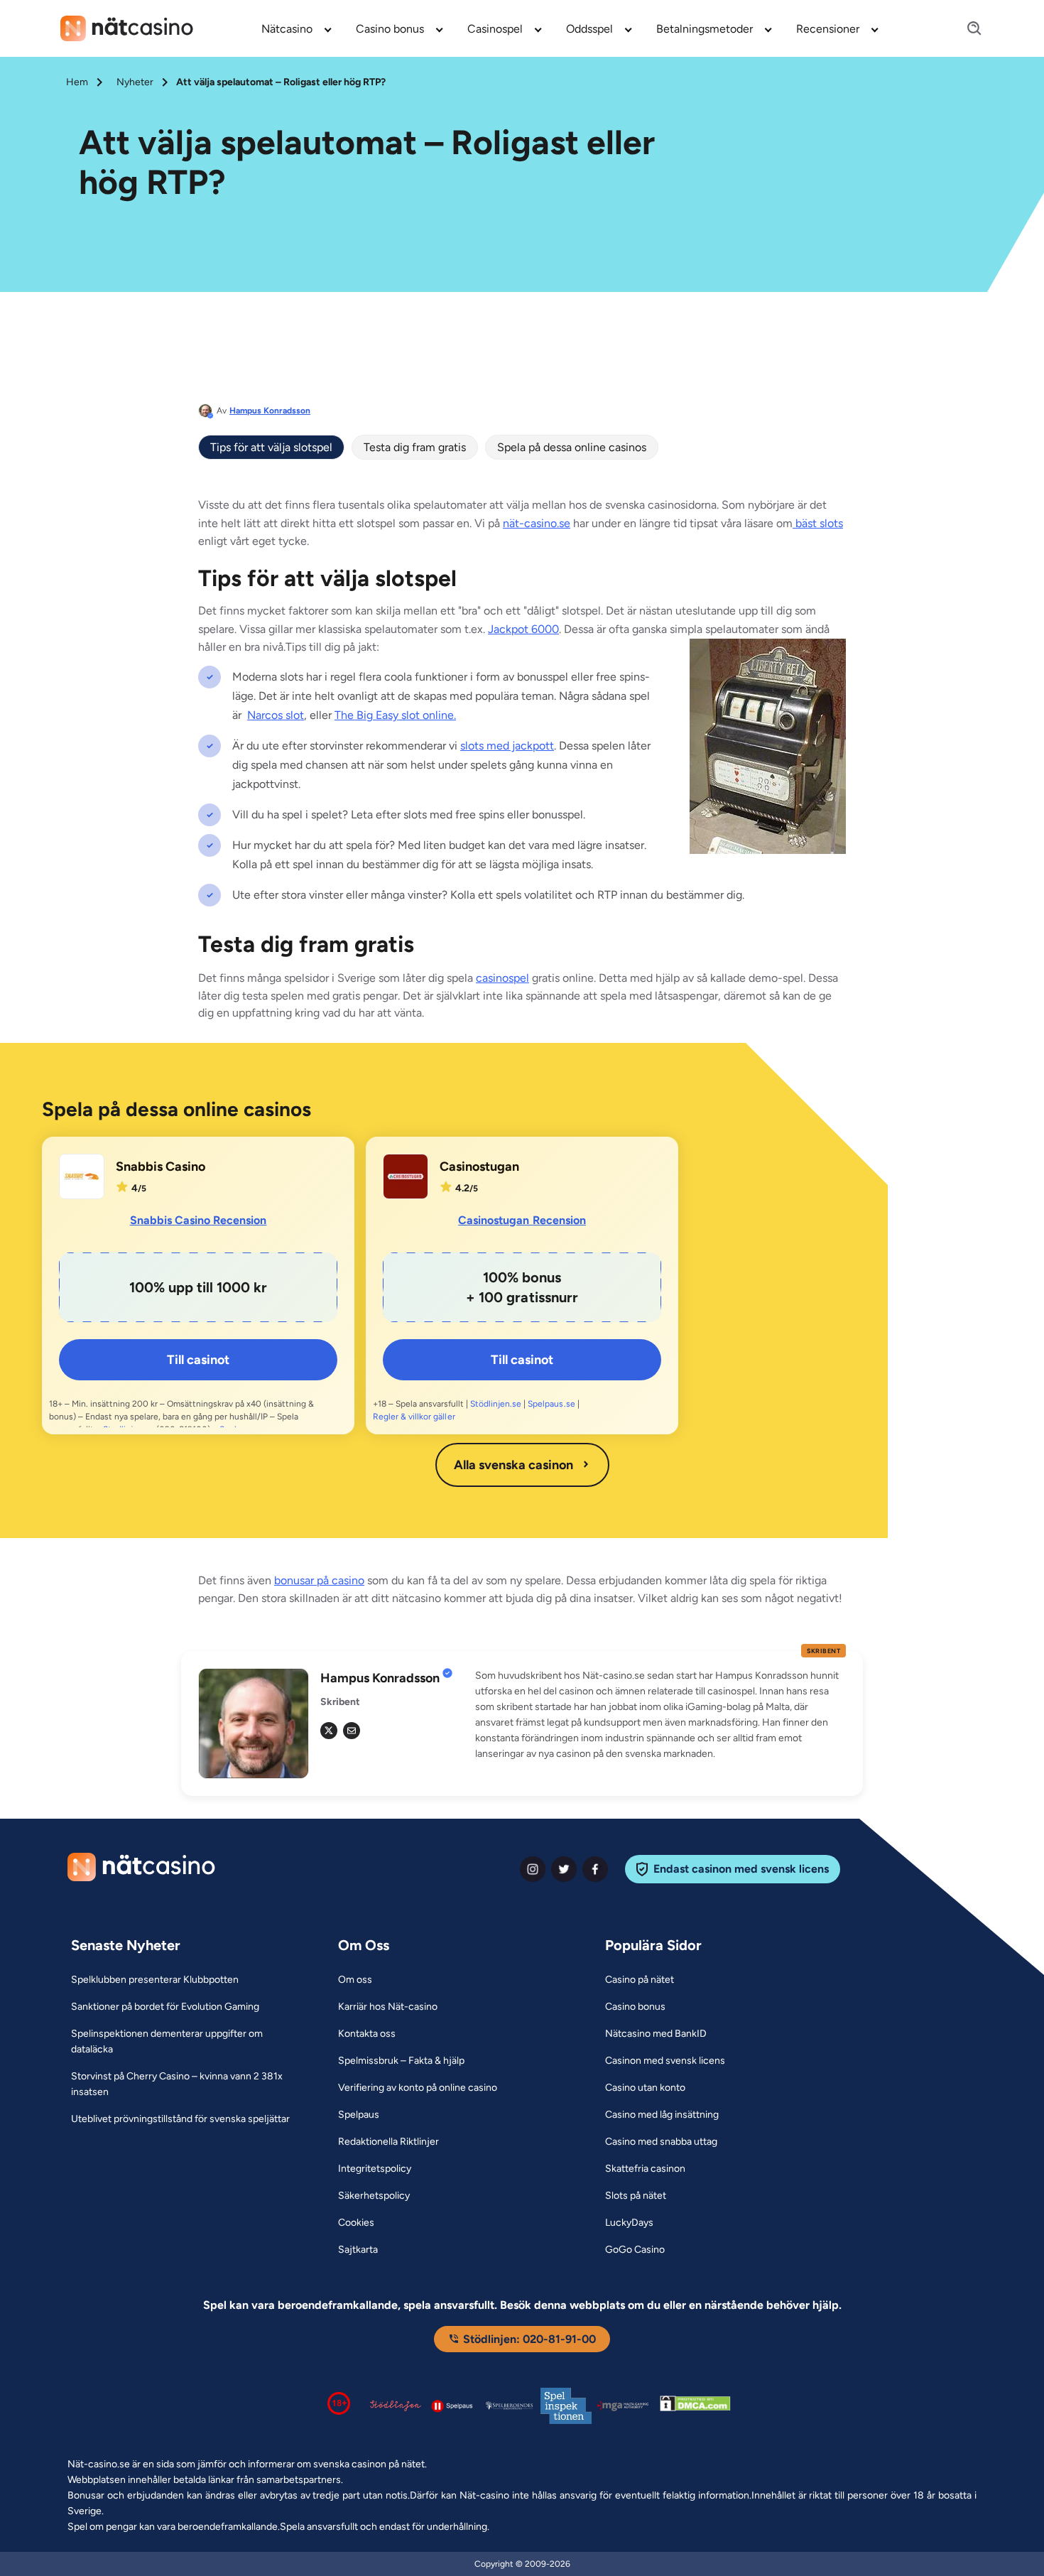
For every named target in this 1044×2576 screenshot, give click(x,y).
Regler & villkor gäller (414, 1417)
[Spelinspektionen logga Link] (566, 2406)
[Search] (966, 29)
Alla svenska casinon (513, 1465)
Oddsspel (589, 29)
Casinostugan (479, 1167)
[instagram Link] (533, 1869)
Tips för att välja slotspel (271, 447)
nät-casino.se (537, 523)
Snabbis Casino (161, 1167)
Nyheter (135, 82)
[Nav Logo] (127, 28)
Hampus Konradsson (270, 411)
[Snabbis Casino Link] (82, 1176)
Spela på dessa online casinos (572, 447)
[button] (660, 1715)
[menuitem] (297, 28)
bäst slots (818, 523)
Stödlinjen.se (496, 1404)
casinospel (502, 978)
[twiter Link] (564, 1869)
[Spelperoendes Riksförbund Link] (509, 2405)
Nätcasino (287, 29)
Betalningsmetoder (705, 29)
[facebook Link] (595, 1869)
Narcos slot (276, 715)
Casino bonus (390, 29)
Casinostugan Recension (522, 1220)
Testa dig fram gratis (415, 447)
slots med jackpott (507, 746)
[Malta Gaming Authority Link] (623, 2406)
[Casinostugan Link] (406, 1176)
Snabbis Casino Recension (199, 1220)
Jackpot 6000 (523, 629)
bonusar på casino (319, 1580)
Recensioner (828, 29)
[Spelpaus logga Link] (452, 2406)
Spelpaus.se (551, 1404)
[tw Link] (329, 1731)
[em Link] (352, 1731)
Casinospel (495, 29)
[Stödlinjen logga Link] (396, 2405)
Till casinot (198, 1360)
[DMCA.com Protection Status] (695, 2406)
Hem (77, 82)
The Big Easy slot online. (395, 715)
